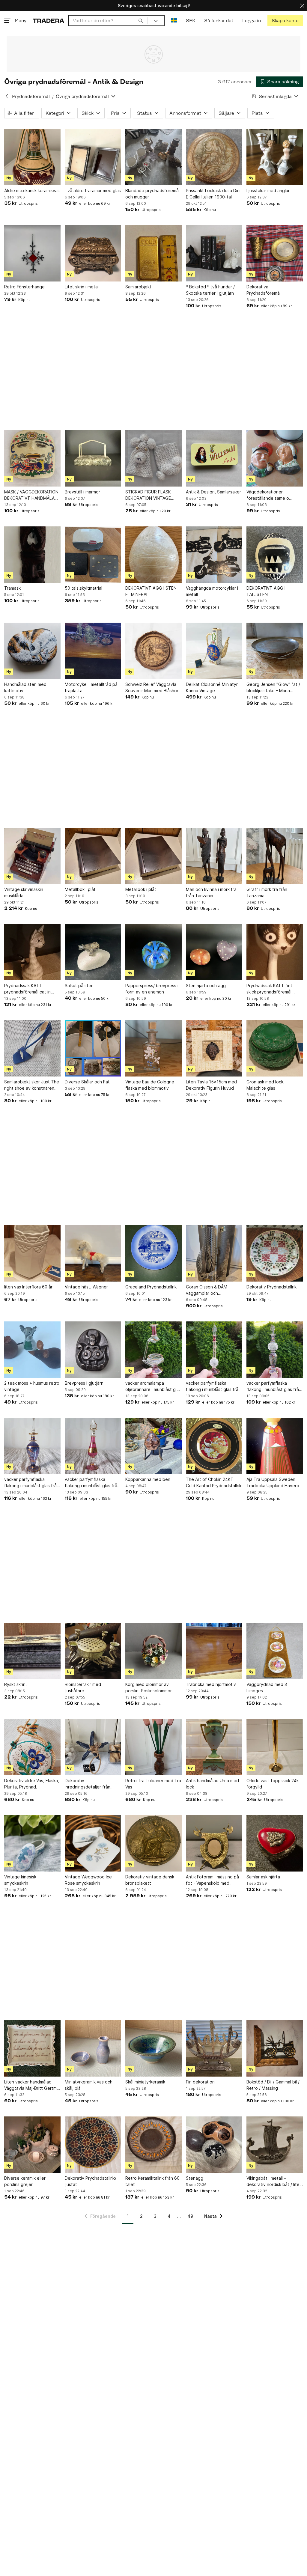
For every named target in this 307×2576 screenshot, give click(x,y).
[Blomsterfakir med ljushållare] (93, 1651)
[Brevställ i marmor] (93, 458)
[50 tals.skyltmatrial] (93, 555)
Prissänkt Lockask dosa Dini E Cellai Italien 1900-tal (213, 194)
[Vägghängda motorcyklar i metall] (214, 555)
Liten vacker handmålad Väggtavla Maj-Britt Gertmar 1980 (32, 2085)
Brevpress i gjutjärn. (85, 1383)
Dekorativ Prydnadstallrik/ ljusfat (91, 2181)
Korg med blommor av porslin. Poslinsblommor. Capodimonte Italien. (149, 1688)
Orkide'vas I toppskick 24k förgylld (273, 1784)
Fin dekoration (200, 2082)
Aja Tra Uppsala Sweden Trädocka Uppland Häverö (273, 1482)
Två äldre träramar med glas (93, 191)
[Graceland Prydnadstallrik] (153, 1253)
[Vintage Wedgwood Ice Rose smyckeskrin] (93, 1843)
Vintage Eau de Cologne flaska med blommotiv (150, 1085)
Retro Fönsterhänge (24, 287)
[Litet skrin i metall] (93, 253)
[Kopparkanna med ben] (153, 1446)
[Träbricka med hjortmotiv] (214, 1651)
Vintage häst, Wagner (86, 1287)
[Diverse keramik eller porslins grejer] (32, 2145)
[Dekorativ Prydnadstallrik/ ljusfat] (93, 2145)
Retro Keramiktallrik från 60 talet (152, 2181)
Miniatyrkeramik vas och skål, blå (89, 2085)
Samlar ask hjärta (263, 1877)
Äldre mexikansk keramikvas (32, 191)
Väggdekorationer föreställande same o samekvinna (268, 495)
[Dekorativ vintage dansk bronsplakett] (153, 1843)
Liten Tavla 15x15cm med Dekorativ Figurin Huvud (211, 1085)
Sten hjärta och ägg (206, 986)
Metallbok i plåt (80, 889)
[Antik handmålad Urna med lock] (214, 1747)
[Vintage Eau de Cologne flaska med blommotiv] (153, 1048)
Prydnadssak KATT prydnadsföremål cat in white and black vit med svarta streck (28, 989)
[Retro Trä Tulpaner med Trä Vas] (153, 1747)
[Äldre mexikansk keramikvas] (32, 157)
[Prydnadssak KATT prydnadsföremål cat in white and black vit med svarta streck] (32, 952)
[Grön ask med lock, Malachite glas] (275, 1048)
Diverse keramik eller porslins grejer (25, 2181)
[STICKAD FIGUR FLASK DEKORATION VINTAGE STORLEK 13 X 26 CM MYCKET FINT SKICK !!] (153, 458)
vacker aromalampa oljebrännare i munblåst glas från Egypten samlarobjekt (153, 1386)
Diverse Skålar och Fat (87, 1082)
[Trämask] (32, 555)
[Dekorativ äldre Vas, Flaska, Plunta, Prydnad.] (32, 1747)
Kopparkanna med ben (148, 1479)
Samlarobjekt (138, 287)
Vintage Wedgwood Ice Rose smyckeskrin (88, 1880)
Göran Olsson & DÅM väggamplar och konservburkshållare (207, 1290)
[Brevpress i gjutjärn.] (93, 1350)
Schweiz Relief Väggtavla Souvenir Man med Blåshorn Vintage (153, 688)
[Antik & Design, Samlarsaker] (214, 458)
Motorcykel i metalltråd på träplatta (91, 687)
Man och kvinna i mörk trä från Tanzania (211, 892)
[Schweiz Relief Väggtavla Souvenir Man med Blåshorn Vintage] (153, 651)
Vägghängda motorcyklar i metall (212, 591)
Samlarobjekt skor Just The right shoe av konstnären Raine (32, 1085)
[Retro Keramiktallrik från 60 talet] (153, 2145)
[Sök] (141, 20)
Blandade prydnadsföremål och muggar (152, 194)
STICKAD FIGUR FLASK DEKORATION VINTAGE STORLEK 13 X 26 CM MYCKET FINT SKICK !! (148, 495)
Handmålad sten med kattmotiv (25, 687)
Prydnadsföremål (31, 96)
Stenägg (195, 2178)
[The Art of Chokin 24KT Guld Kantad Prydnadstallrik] (214, 1446)
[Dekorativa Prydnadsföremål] (275, 253)
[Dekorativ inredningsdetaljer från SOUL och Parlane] (93, 1747)
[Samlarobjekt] (153, 253)
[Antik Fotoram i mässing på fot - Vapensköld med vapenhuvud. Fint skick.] (214, 1843)
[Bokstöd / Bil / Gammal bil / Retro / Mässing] (275, 2048)
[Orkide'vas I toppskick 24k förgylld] (275, 1747)
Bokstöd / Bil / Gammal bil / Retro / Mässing (273, 2085)
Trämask (12, 588)
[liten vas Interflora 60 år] (32, 1253)
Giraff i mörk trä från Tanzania (267, 892)
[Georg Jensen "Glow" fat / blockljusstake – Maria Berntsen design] (275, 651)
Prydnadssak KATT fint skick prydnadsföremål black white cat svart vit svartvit (271, 989)
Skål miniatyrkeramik (145, 2082)
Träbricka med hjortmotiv (211, 1684)
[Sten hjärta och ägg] (214, 952)
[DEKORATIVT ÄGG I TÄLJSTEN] (275, 555)
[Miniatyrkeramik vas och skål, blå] (93, 2048)
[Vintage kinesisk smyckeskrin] (32, 1843)
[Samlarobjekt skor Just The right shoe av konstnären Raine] (32, 1048)
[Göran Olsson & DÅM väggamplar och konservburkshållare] (214, 1253)
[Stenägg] (214, 2145)
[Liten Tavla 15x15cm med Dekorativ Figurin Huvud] (214, 1048)
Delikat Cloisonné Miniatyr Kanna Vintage (212, 687)
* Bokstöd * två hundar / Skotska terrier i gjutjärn (210, 290)
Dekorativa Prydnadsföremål (264, 290)
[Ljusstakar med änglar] (275, 157)
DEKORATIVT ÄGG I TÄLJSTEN (266, 591)
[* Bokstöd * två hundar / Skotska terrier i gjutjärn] (214, 253)
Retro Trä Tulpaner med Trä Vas (153, 1784)
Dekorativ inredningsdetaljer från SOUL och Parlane (88, 1784)
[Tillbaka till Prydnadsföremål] (7, 96)
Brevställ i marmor (82, 492)
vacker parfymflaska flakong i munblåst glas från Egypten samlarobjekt (213, 1386)
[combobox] (108, 21)
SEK (191, 21)
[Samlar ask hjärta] (275, 1843)
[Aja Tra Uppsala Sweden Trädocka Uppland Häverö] (275, 1446)
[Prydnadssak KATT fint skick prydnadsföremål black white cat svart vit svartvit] (275, 952)
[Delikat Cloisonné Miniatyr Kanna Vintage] (214, 651)
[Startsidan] (48, 21)
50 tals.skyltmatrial (83, 588)
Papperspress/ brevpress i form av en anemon (152, 989)
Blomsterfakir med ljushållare (83, 1687)
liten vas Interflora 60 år (28, 1287)
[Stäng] (302, 6)
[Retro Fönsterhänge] (32, 253)
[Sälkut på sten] (93, 952)
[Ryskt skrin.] (32, 1651)
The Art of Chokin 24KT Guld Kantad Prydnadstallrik (214, 1482)
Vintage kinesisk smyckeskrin (20, 1880)
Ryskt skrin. (15, 1684)
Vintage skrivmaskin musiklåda (24, 892)
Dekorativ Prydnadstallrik (271, 1287)
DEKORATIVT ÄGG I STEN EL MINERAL (151, 591)
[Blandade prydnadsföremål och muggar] (153, 157)
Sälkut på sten (79, 986)
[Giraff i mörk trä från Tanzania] (275, 856)
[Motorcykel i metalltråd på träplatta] (93, 651)
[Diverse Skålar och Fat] (93, 1048)
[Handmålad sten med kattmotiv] (32, 651)
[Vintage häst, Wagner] (93, 1253)
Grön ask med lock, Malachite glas (265, 1085)
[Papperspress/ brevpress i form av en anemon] (153, 952)
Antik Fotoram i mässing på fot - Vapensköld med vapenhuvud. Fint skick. (212, 1880)
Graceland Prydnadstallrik (151, 1287)
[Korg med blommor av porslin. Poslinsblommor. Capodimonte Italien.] (153, 1651)
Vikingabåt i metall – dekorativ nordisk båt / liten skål (274, 2181)
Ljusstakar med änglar (268, 191)
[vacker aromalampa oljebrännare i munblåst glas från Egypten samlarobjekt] (153, 1350)
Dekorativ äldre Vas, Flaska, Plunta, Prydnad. (32, 1784)
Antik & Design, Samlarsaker (213, 492)
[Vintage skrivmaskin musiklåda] (32, 856)
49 (190, 2216)
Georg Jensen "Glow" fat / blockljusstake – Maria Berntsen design (273, 688)
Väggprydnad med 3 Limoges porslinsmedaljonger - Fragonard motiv (268, 1688)
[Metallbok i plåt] (93, 856)
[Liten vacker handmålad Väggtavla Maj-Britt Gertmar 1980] (32, 2048)
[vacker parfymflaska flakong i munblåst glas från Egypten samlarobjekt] (214, 1350)
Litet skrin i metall (82, 287)
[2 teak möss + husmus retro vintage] (32, 1350)
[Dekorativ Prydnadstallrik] (275, 1253)
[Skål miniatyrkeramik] (153, 2048)
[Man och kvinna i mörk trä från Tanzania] (214, 856)
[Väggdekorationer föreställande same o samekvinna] (275, 458)
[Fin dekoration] (214, 2048)
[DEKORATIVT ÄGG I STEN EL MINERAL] (153, 555)
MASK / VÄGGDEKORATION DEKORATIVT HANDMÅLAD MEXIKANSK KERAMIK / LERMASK (31, 495)
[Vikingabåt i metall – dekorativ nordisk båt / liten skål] (275, 2145)
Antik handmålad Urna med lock (212, 1784)
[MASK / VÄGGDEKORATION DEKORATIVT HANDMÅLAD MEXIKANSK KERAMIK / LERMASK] (32, 458)
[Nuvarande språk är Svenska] (174, 21)
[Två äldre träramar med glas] (93, 157)
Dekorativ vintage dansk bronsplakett (150, 1880)
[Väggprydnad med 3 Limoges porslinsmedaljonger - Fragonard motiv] (275, 1651)
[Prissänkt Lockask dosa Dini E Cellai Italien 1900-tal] (214, 157)
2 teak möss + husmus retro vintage (32, 1386)
